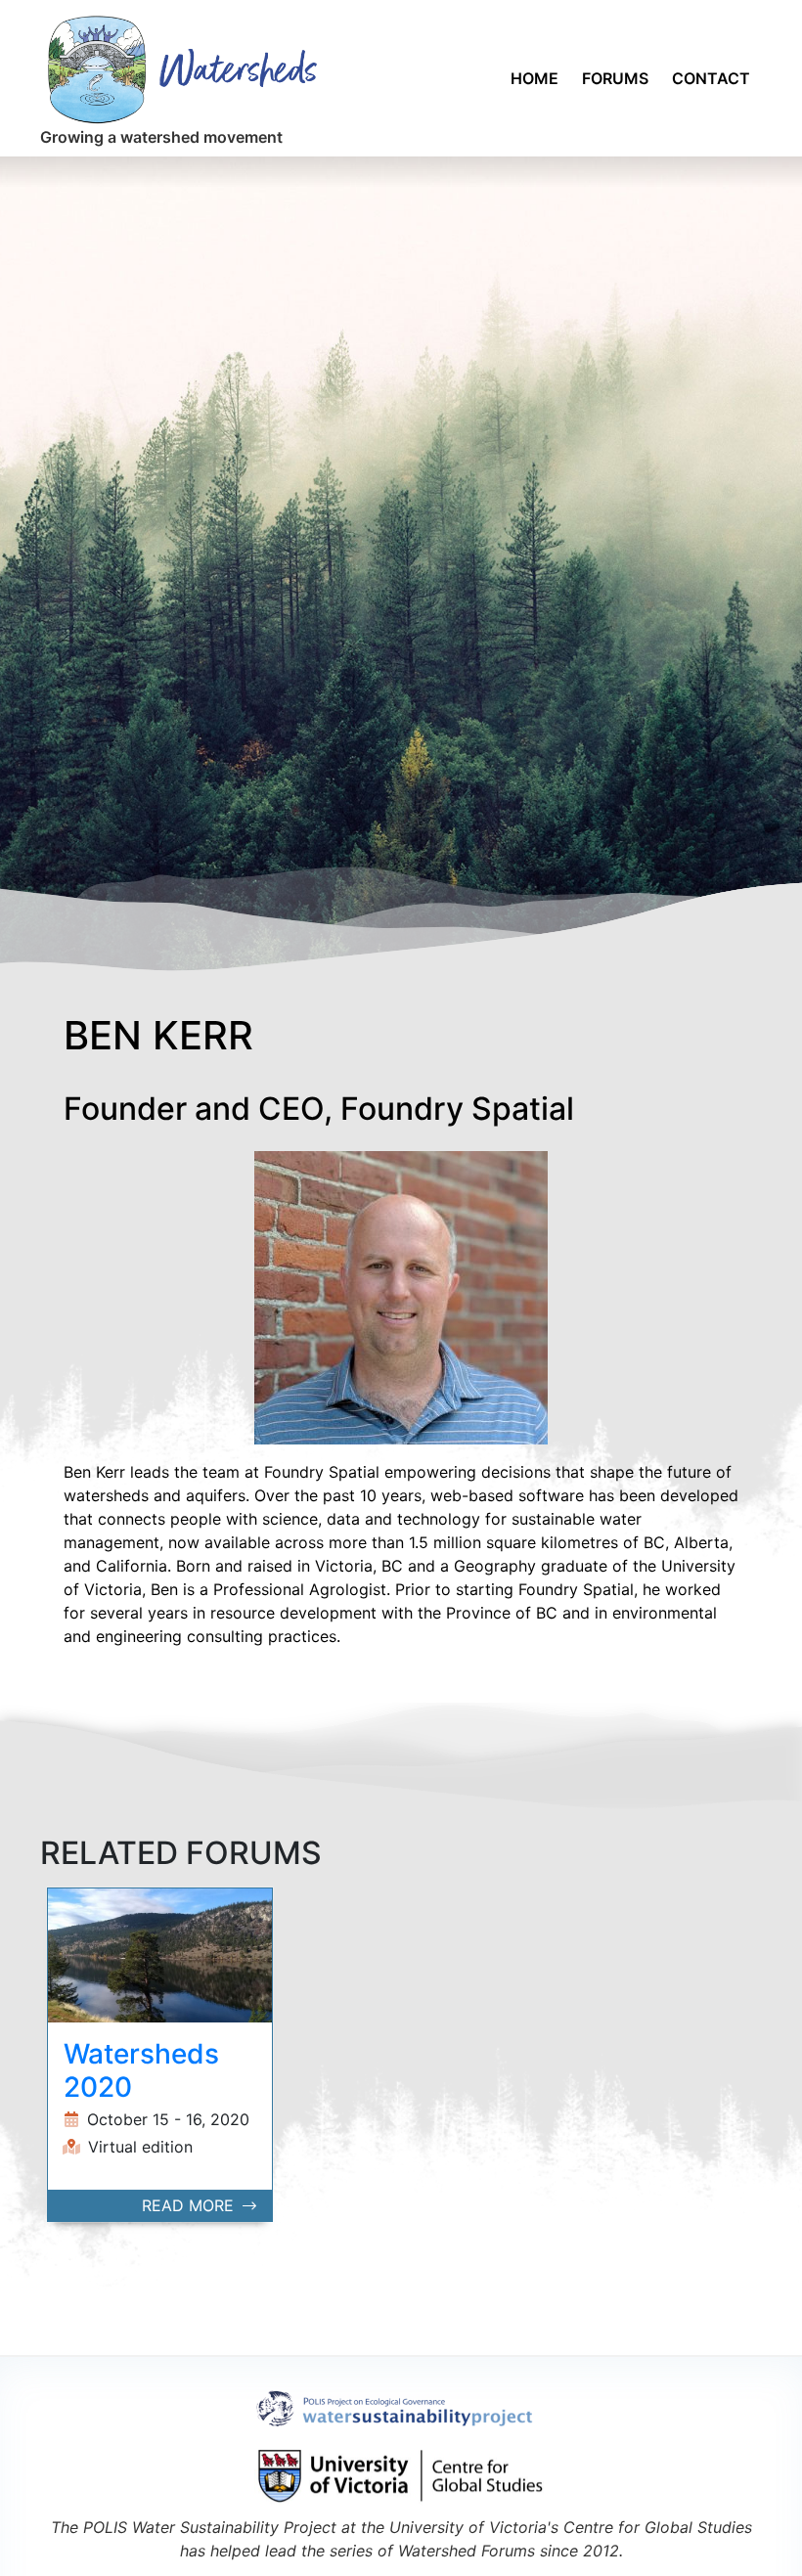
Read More (190, 2205)
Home (535, 78)
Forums (615, 78)
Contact (711, 78)
